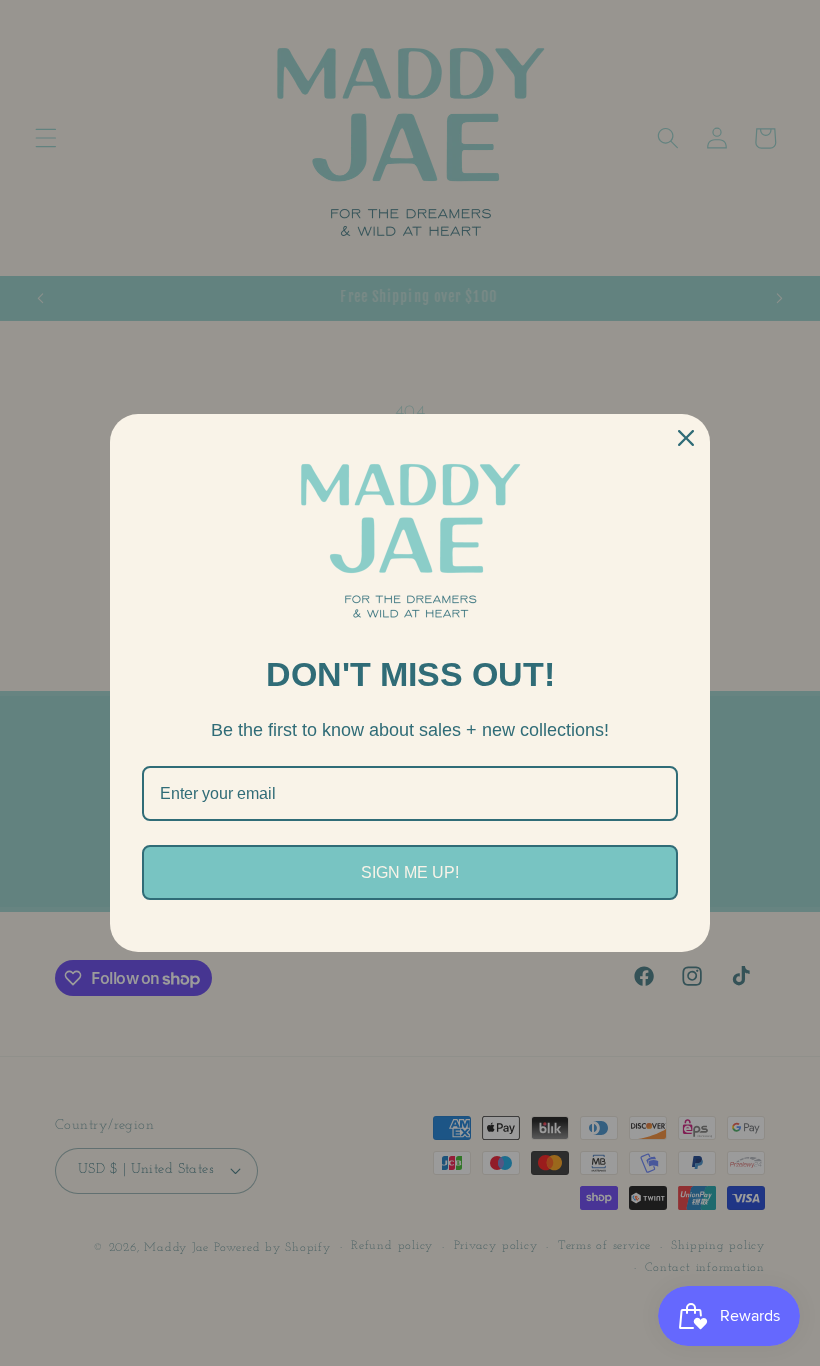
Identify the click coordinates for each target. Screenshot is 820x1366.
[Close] (686, 438)
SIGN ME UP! (410, 872)
